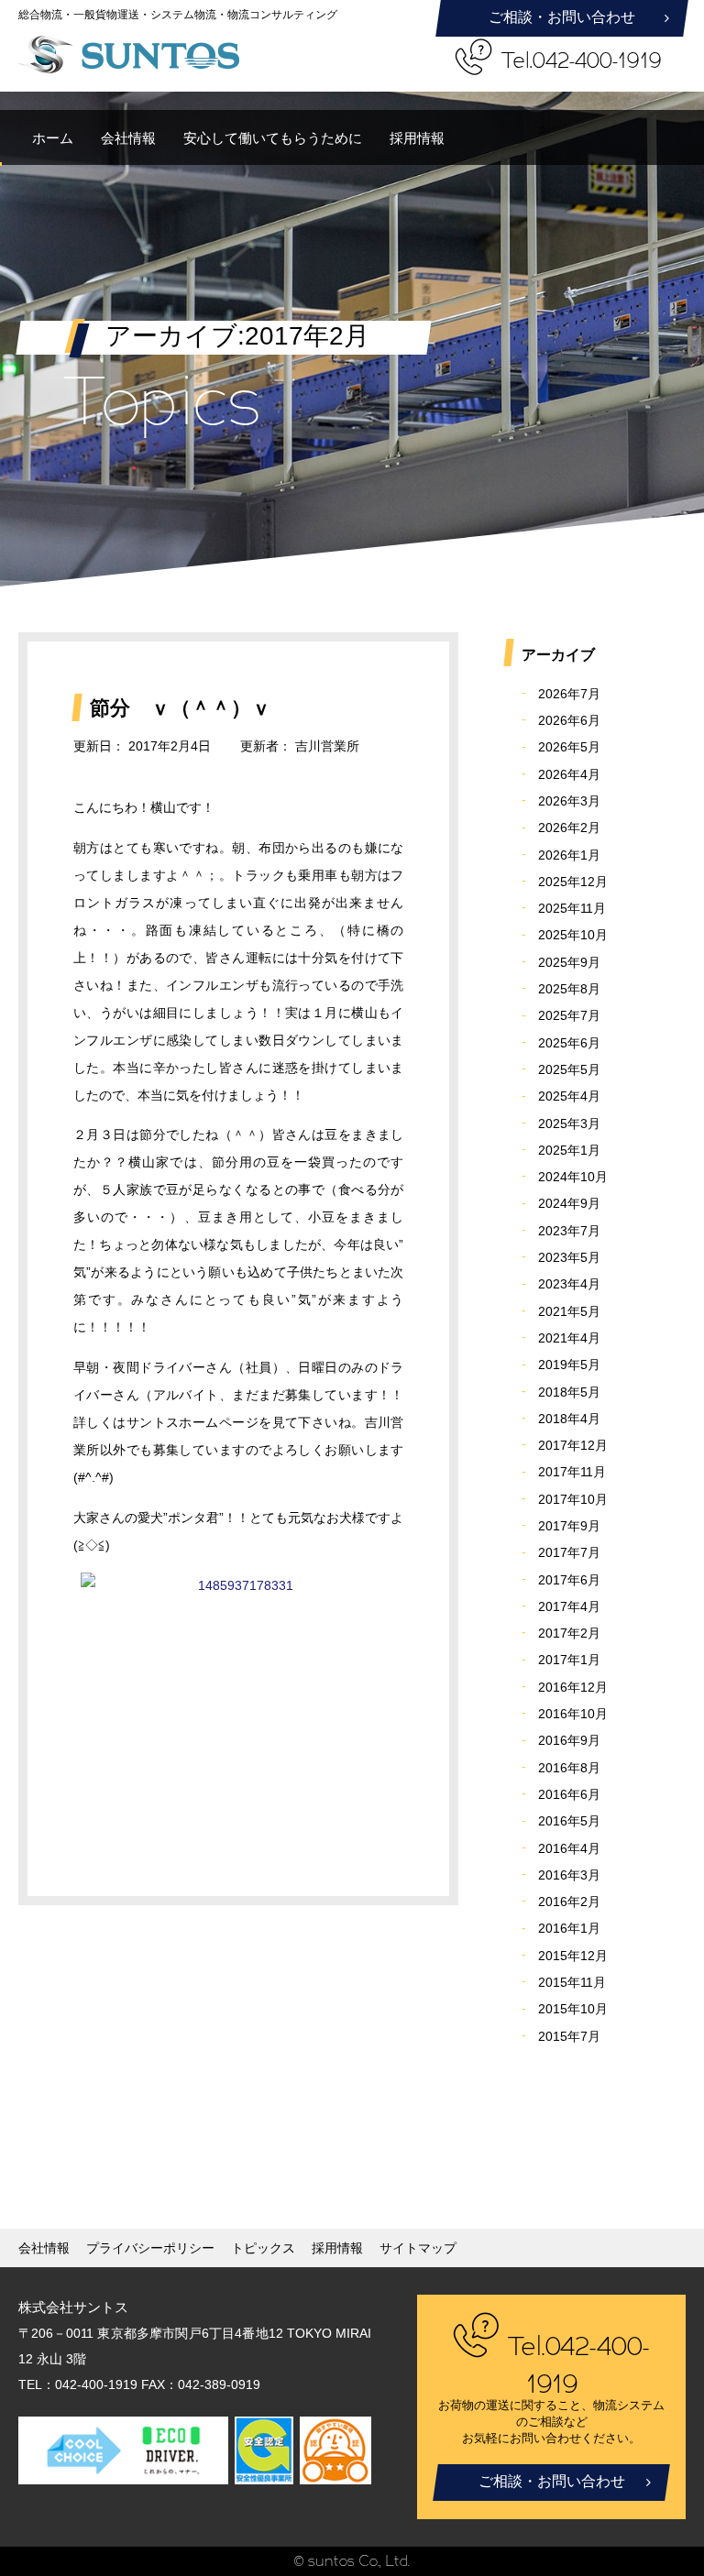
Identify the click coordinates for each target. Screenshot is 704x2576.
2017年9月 (569, 1526)
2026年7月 (569, 694)
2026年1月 (569, 855)
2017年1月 (569, 1660)
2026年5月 (569, 747)
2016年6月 (569, 1794)
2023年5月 (569, 1257)
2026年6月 (569, 720)
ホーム (53, 138)
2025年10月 (573, 935)
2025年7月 (569, 1015)
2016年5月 (569, 1821)
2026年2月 (569, 828)
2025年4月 (569, 1096)
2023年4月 (569, 1284)
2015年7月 (569, 2036)
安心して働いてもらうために (273, 138)
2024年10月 (573, 1177)
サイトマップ (418, 2248)
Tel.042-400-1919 (582, 61)
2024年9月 (569, 1203)
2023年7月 (569, 1231)
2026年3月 (569, 801)
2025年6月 (569, 1043)
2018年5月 (569, 1392)
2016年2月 (569, 1902)
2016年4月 (569, 1848)
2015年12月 (573, 1956)
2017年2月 (569, 1633)
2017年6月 (569, 1580)
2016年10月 (573, 1714)
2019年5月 (569, 1365)
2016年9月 (569, 1740)
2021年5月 (569, 1311)
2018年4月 (569, 1419)
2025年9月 (569, 962)
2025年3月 (569, 1124)
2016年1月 (569, 1928)
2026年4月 (569, 774)
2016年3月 (569, 1875)
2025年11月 (572, 908)
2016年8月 (569, 1768)
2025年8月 (569, 989)
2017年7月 (569, 1552)
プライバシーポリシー (150, 2248)
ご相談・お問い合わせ (562, 17)
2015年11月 (572, 1982)
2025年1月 (569, 1150)
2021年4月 (569, 1338)
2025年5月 (569, 1069)
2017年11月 (572, 1472)
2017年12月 (573, 1445)
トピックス (263, 2248)
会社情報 (128, 138)
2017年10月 (573, 1499)
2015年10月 (573, 2009)
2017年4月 (569, 1606)
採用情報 (417, 138)
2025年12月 (573, 882)
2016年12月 (573, 1687)
